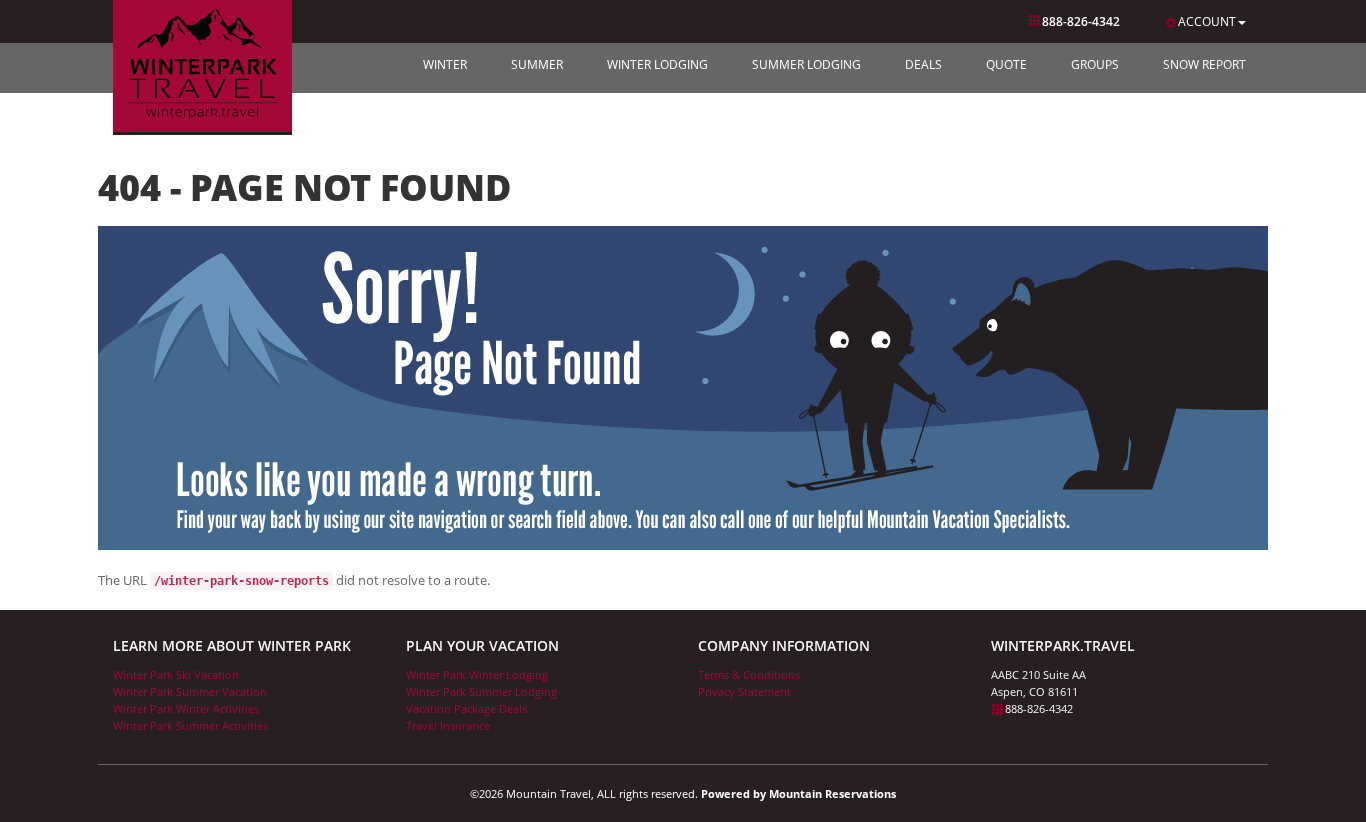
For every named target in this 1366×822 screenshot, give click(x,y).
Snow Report (1204, 64)
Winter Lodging (657, 64)
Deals (923, 64)
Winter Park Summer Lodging (481, 691)
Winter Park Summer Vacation (190, 691)
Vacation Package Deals (466, 708)
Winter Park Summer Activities (190, 725)
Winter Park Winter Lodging (477, 674)
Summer (537, 64)
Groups (1095, 64)
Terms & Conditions (749, 674)
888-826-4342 (1081, 21)
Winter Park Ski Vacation (176, 674)
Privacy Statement (744, 691)
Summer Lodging (806, 64)
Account (1207, 21)
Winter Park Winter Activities (186, 708)
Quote (1006, 64)
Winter (445, 64)
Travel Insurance (448, 725)
